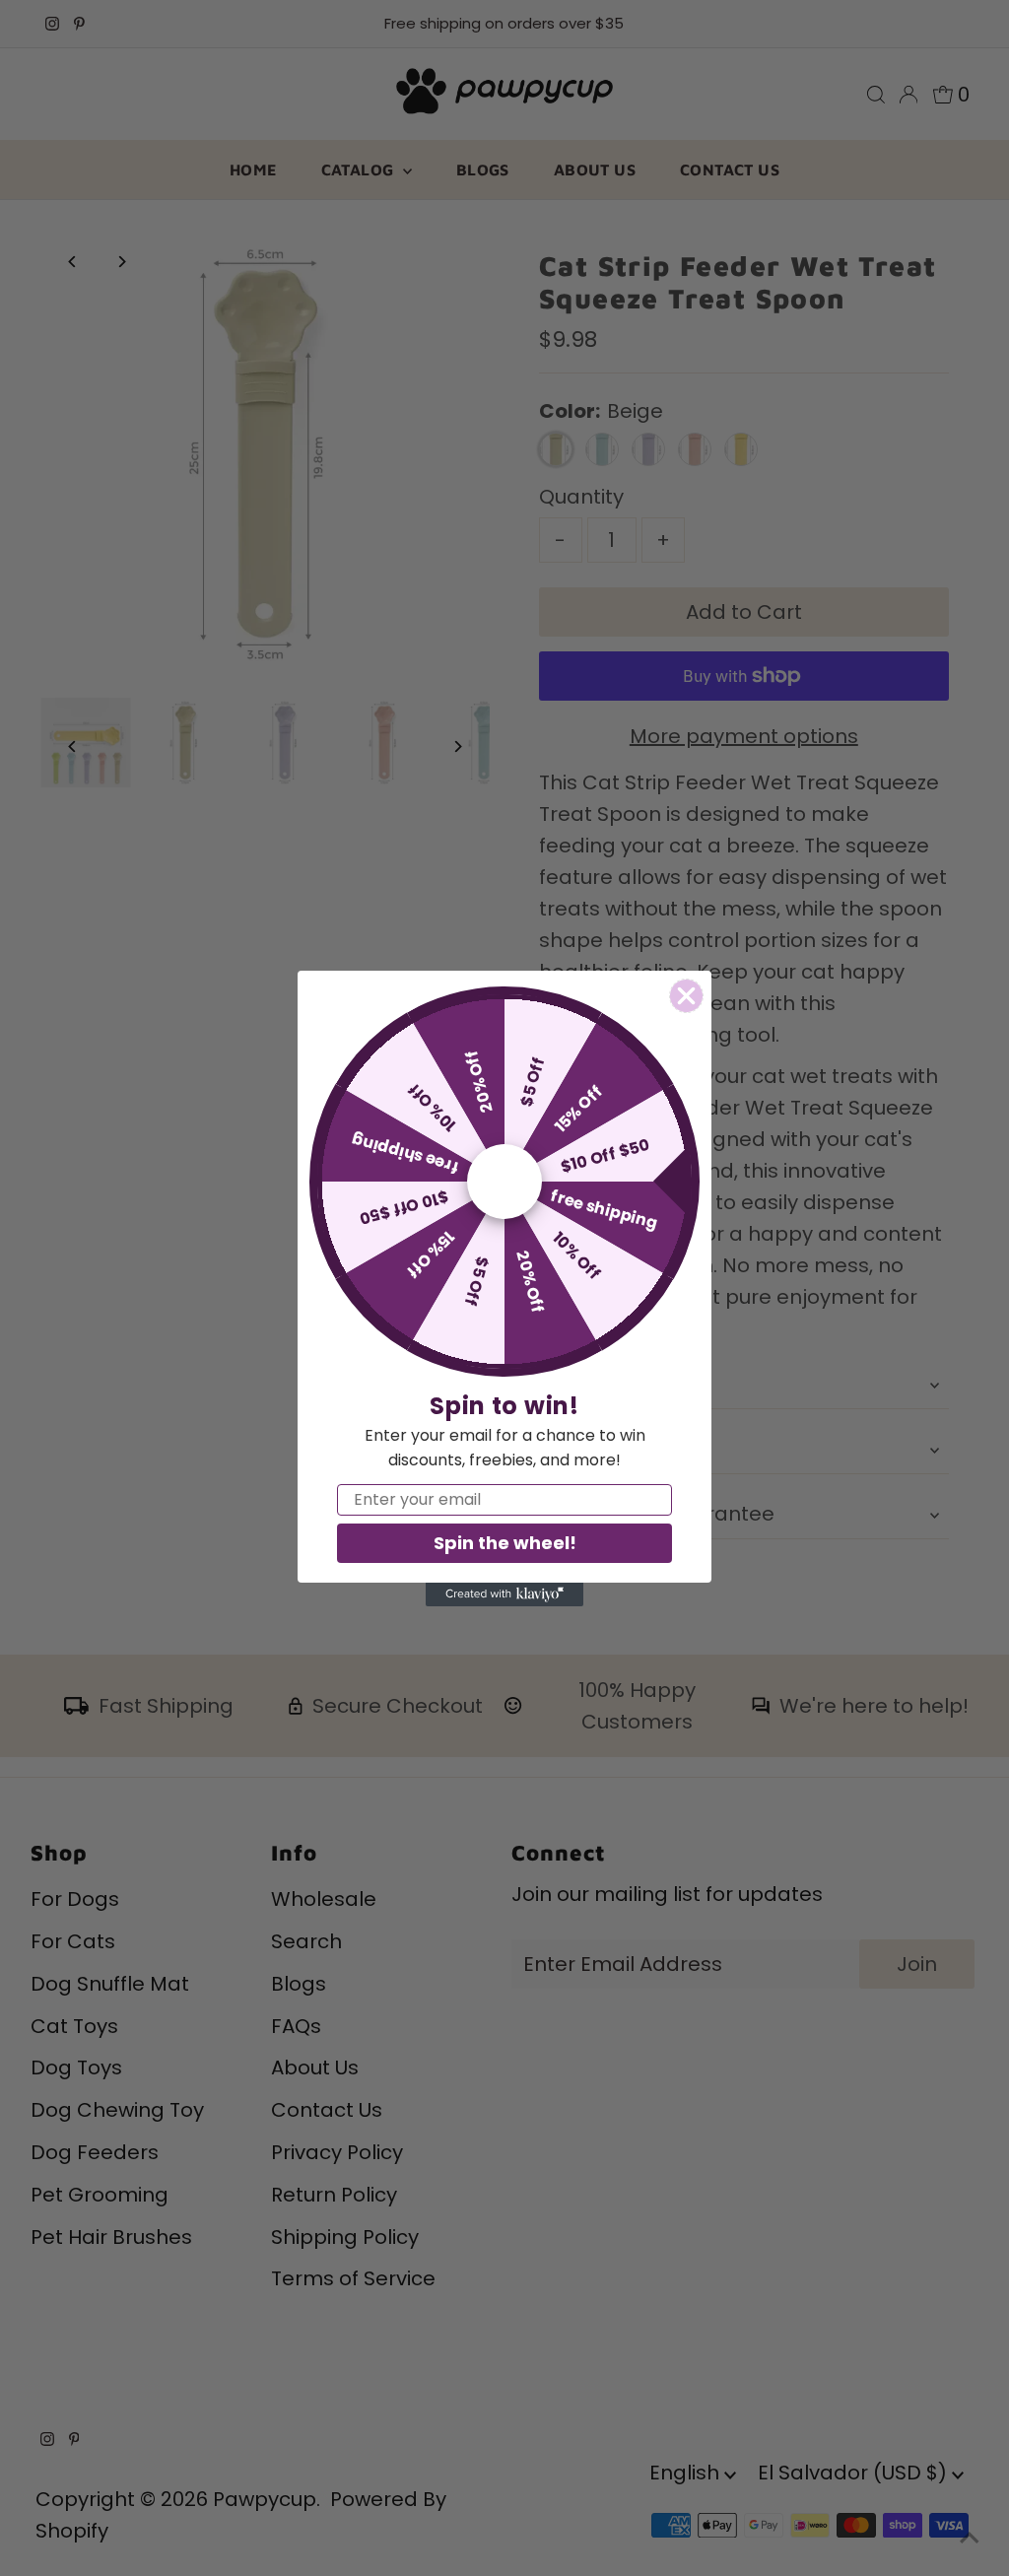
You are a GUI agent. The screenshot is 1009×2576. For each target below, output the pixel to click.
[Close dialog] (686, 996)
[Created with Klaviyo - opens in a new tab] (504, 1594)
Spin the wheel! (505, 1543)
